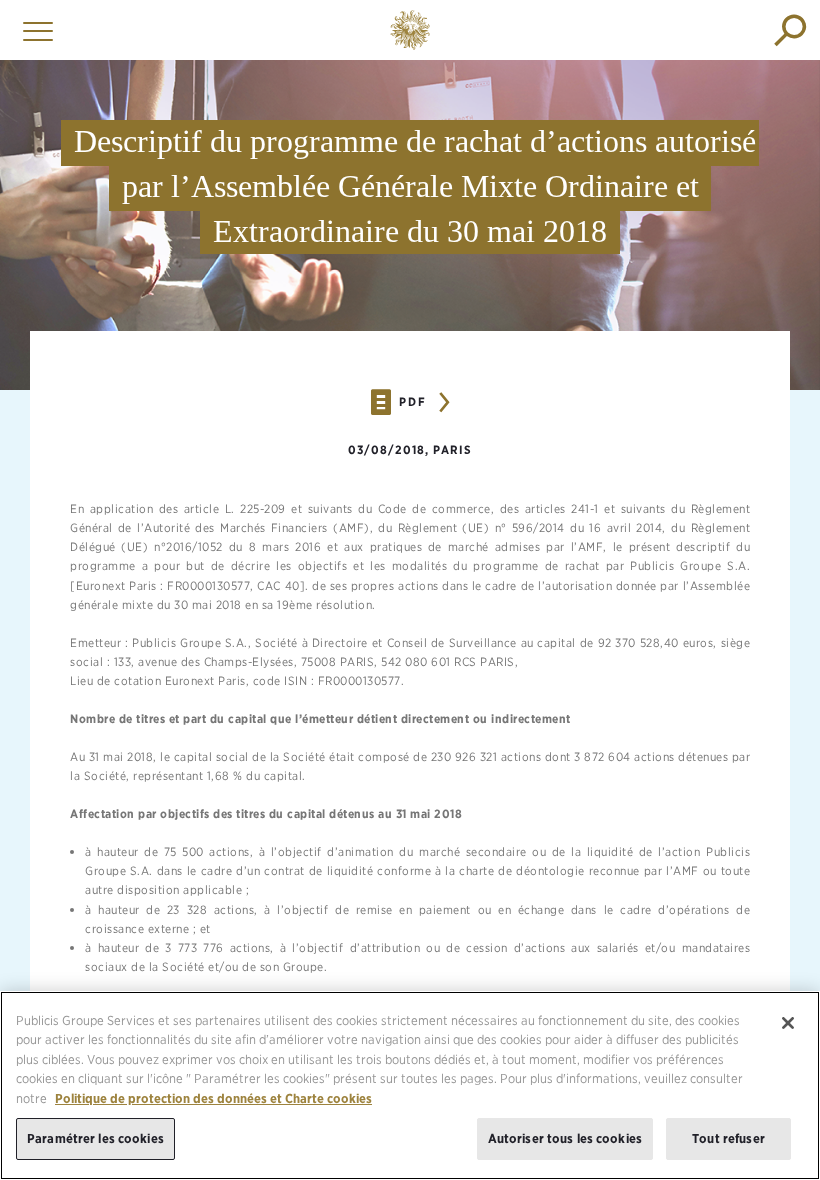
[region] (410, 1085)
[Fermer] (788, 1023)
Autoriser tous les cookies (565, 1138)
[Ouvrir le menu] (33, 30)
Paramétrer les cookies (95, 1138)
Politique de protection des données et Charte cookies (213, 1098)
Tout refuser (728, 1138)
